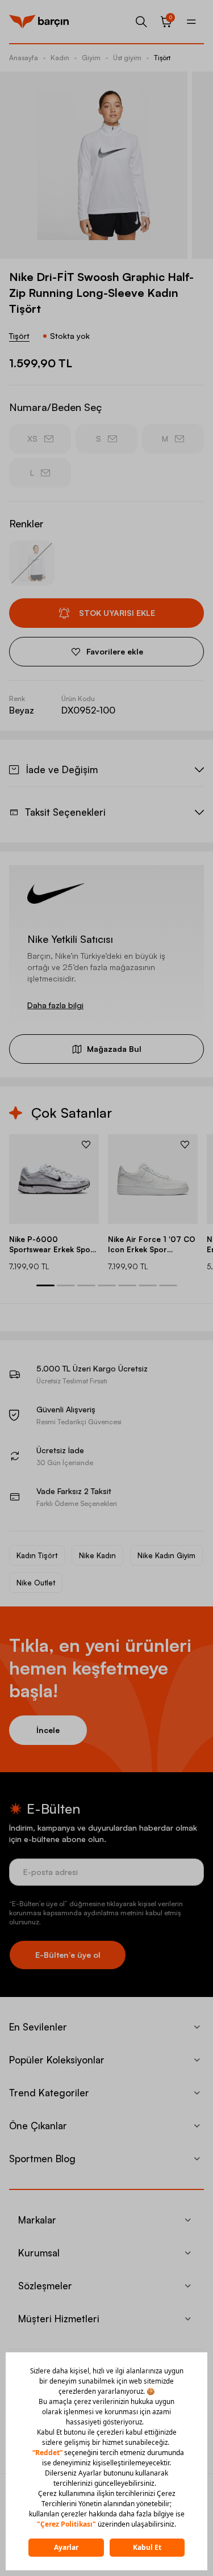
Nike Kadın (97, 1555)
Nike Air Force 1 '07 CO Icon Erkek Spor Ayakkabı (152, 1245)
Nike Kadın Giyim (166, 1555)
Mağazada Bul (114, 1049)
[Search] (141, 22)
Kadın (60, 58)
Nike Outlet (36, 1583)
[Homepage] (39, 22)
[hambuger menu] (191, 22)
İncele (48, 1730)
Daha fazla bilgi (55, 1005)
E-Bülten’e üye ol (68, 1955)
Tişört (162, 58)
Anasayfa (24, 58)
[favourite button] (86, 1144)
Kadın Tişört (37, 1555)
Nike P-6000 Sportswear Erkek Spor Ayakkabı (51, 1245)
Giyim (91, 58)
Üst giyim (127, 58)
